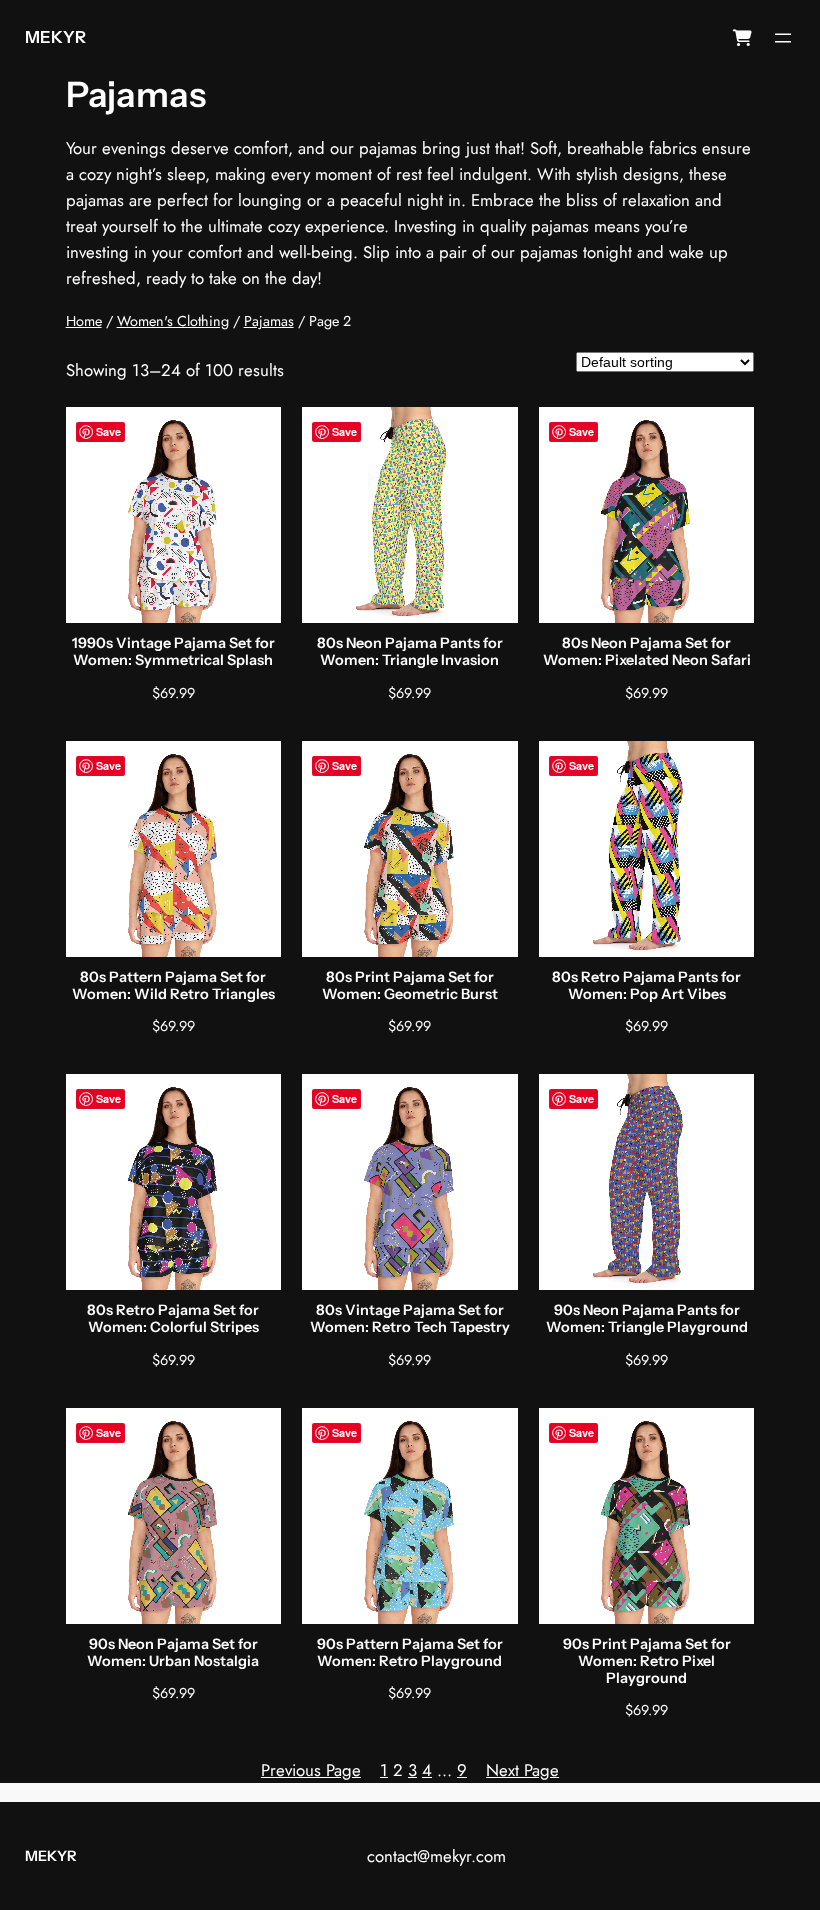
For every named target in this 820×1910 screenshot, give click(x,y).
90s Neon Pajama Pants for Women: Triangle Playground (647, 1319)
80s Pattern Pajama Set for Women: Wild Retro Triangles (173, 986)
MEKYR (55, 37)
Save (108, 431)
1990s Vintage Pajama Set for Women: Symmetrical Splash (173, 652)
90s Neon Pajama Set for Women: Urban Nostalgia (173, 1653)
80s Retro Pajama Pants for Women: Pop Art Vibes (646, 986)
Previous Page (311, 1770)
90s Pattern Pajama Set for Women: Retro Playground (410, 1653)
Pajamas (269, 321)
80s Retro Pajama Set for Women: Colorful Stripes (173, 1319)
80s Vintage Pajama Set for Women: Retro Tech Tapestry (410, 1319)
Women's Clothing (173, 321)
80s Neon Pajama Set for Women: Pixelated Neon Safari (647, 652)
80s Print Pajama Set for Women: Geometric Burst (410, 986)
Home (84, 321)
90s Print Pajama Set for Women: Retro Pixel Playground (647, 1662)
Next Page (522, 1770)
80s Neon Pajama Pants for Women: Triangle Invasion (410, 652)
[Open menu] (783, 38)
